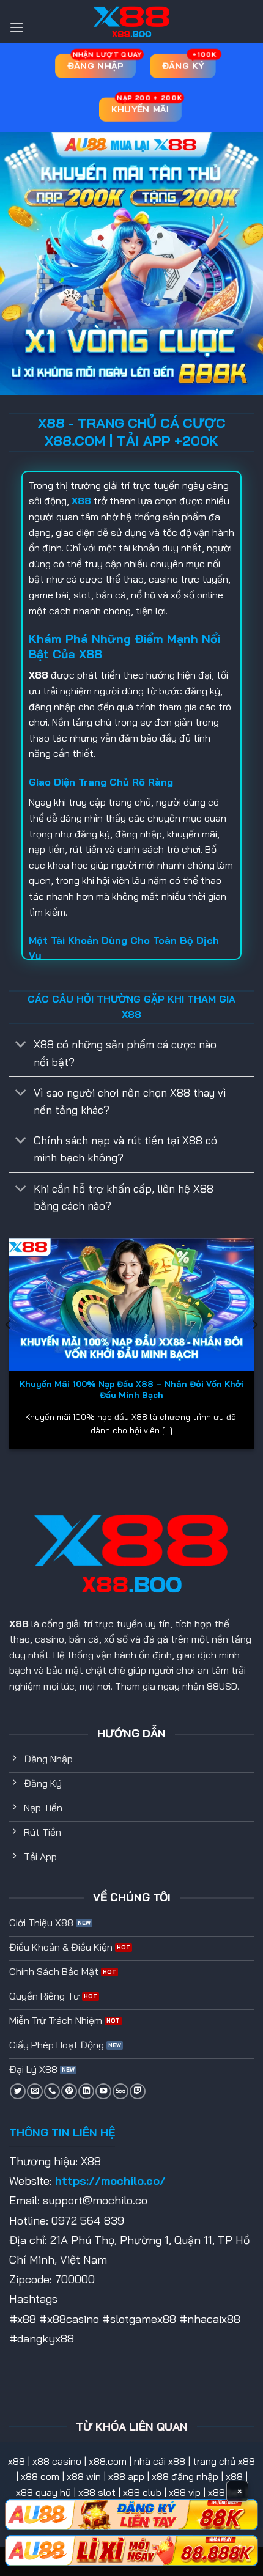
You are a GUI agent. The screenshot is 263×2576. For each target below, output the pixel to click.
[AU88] (131, 2515)
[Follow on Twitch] (138, 2091)
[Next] (254, 1349)
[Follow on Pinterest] (69, 2091)
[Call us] (52, 2091)
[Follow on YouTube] (103, 2091)
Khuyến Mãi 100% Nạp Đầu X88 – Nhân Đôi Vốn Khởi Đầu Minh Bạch (132, 1389)
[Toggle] (21, 1046)
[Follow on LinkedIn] (86, 2091)
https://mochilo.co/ (110, 2181)
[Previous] (9, 1349)
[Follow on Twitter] (18, 2091)
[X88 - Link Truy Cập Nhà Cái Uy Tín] (131, 21)
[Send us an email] (35, 2091)
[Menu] (17, 27)
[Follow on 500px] (120, 2091)
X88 (19, 1624)
